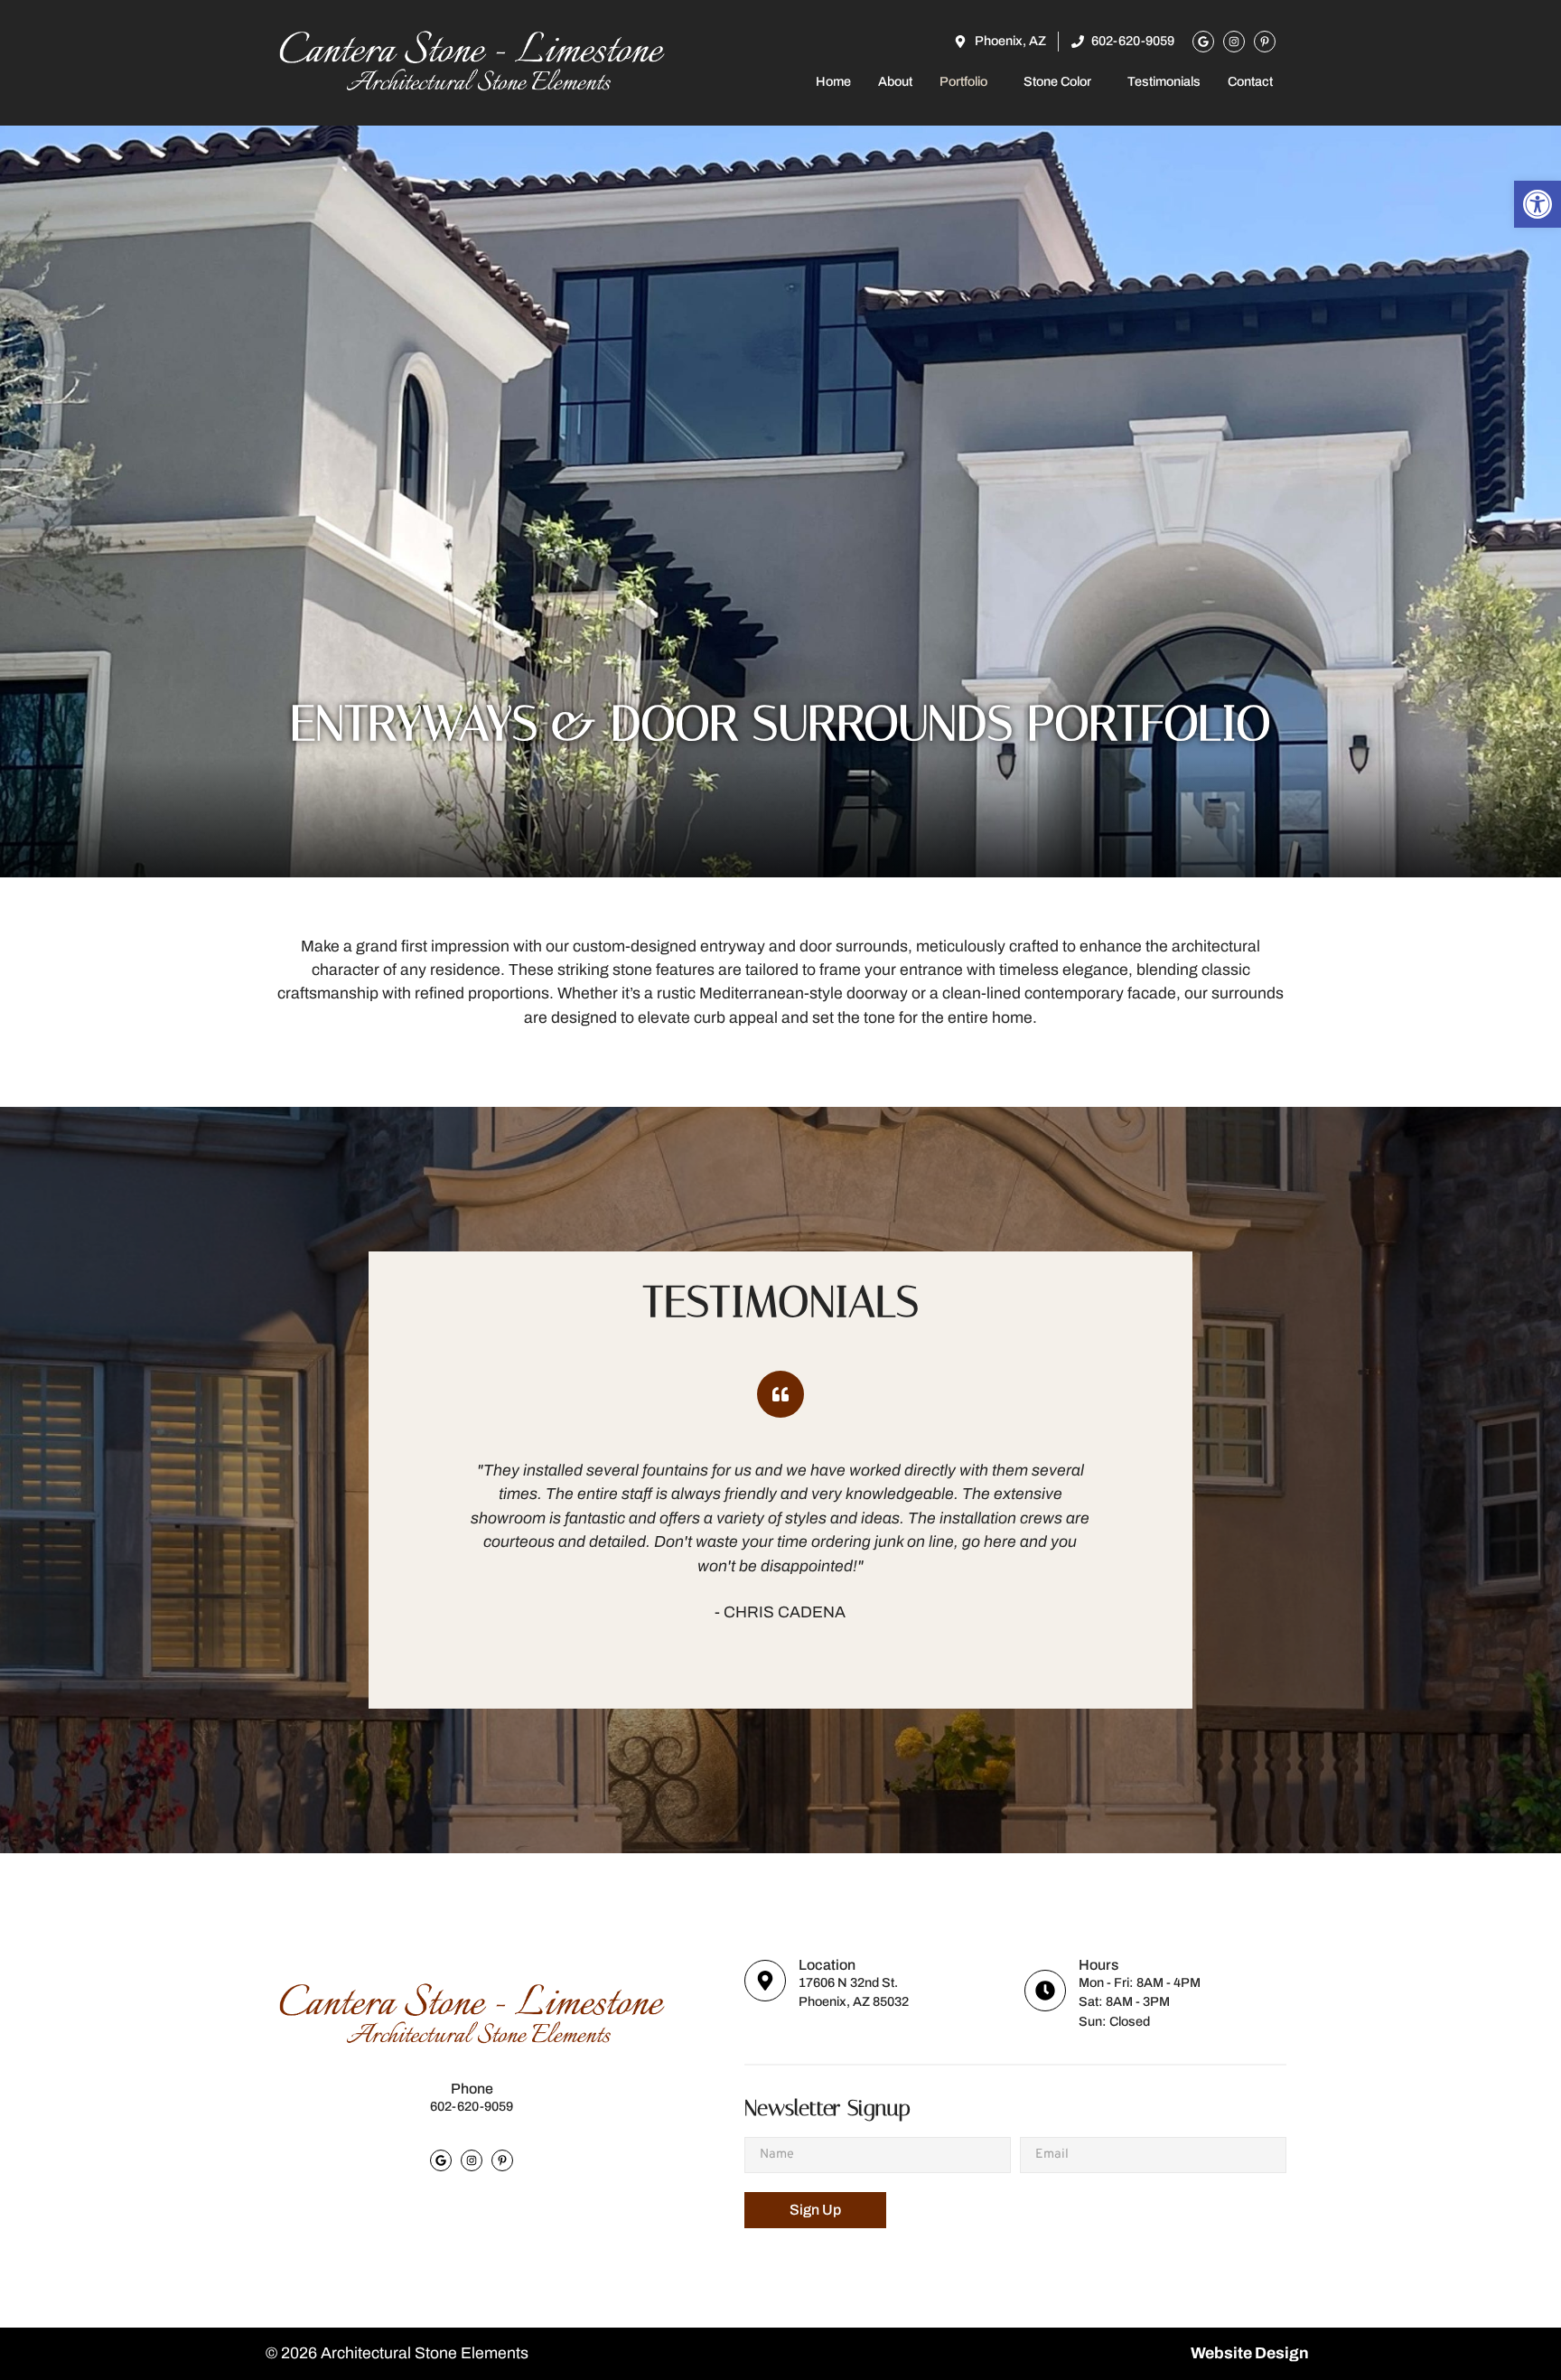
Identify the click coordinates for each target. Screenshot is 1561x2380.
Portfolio (963, 81)
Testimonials (1164, 81)
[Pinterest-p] (1265, 42)
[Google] (1203, 42)
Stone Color (1057, 81)
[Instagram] (1234, 42)
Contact (1250, 81)
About (895, 81)
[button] (968, 81)
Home (833, 81)
